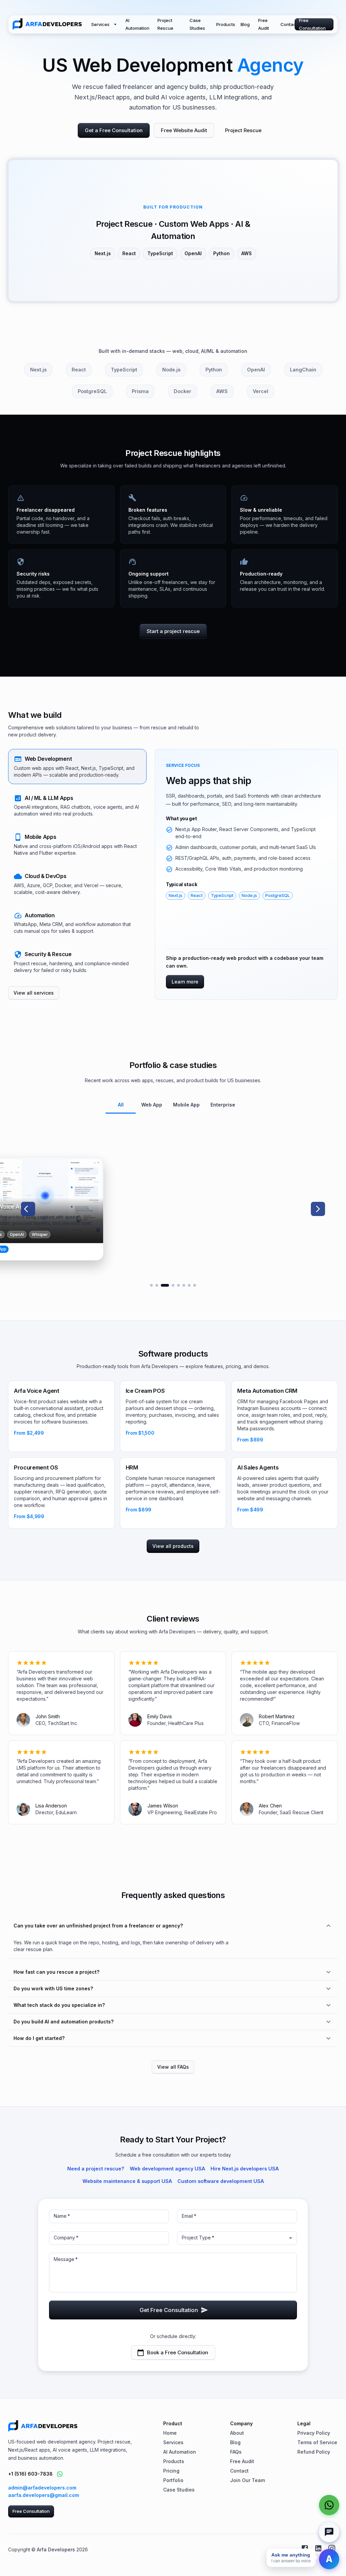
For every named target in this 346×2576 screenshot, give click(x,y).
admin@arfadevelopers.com (42, 2488)
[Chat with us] (329, 2532)
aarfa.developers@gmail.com (44, 2495)
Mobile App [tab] (186, 1105)
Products (226, 24)
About (237, 2433)
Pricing (171, 2471)
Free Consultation (312, 24)
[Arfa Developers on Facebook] (305, 2548)
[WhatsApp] (329, 2505)
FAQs (236, 2452)
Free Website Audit (184, 130)
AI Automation (137, 24)
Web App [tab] (152, 1105)
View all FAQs (173, 2067)
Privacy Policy (314, 2433)
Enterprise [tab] (223, 1105)
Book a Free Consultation (178, 2352)
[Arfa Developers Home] (47, 24)
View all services (34, 993)
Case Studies (197, 24)
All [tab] (121, 1105)
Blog (245, 24)
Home (170, 2433)
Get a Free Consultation (114, 130)
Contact (289, 24)
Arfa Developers (56, 2549)
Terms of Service (317, 2442)
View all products (173, 1546)
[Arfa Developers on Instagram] (332, 2548)
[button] (77, 767)
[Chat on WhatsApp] (60, 2474)
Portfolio (173, 2480)
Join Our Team (248, 2480)
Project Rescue (165, 24)
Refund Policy (314, 2452)
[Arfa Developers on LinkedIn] (318, 2548)
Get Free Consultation (169, 2310)
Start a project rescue (173, 631)
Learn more (185, 982)
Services (100, 24)
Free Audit (264, 24)
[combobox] (237, 2238)
